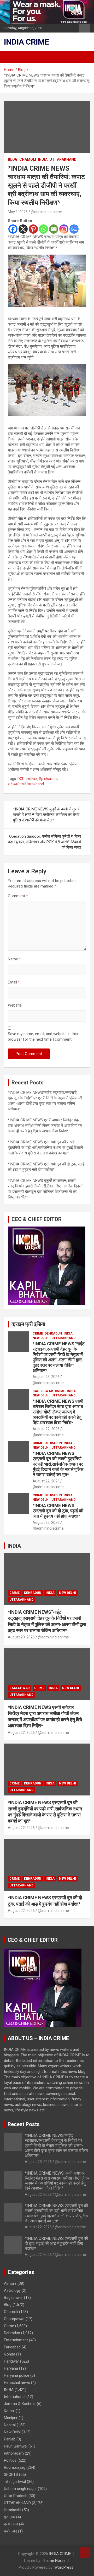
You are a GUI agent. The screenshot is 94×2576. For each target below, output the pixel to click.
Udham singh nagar (20, 2489)
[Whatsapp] (43, 229)
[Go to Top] (85, 2552)
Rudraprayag (15, 2467)
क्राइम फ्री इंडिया (28, 1324)
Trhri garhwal (15, 2482)
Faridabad (12, 2347)
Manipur (11, 2418)
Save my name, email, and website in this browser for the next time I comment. (43, 1037)
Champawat (14, 2319)
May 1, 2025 (18, 212)
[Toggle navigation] (10, 57)
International (15, 2397)
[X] (23, 229)
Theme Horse (54, 2561)
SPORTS (11, 2475)
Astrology (12, 2290)
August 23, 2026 (46, 1377)
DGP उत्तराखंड (27, 779)
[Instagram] (64, 229)
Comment (18, 896)
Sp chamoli (48, 779)
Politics (10, 2460)
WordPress (64, 2567)
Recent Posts (24, 2124)
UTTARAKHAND (63, 159)
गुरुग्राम (10, 2517)
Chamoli (28, 159)
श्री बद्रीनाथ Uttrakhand (26, 784)
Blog (13, 159)
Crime (38, 1333)
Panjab (10, 2439)
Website (15, 1005)
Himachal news (17, 2383)
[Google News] (74, 229)
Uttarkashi (13, 2510)
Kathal (9, 2411)
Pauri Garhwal (16, 2446)
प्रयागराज (11, 2524)
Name (14, 959)
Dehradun (53, 1333)
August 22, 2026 (46, 1429)
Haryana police (17, 2375)
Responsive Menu (85, 28)
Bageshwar (43, 1391)
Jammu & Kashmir (20, 2404)
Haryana (11, 2368)
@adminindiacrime (46, 212)
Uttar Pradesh (16, 2496)
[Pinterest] (33, 229)
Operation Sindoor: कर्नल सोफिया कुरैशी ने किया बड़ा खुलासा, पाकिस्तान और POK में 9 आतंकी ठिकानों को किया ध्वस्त (45, 842)
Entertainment (16, 2340)
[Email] (54, 229)
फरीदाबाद (10, 2531)
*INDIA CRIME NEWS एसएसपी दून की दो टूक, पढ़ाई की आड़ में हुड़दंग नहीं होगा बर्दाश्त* (58, 1511)
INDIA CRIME (27, 42)
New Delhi (41, 1338)
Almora (10, 2283)
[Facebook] (13, 229)
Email (14, 982)
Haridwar (11, 2361)
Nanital (10, 2425)
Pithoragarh (14, 2453)
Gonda (10, 2354)
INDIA (43, 159)
